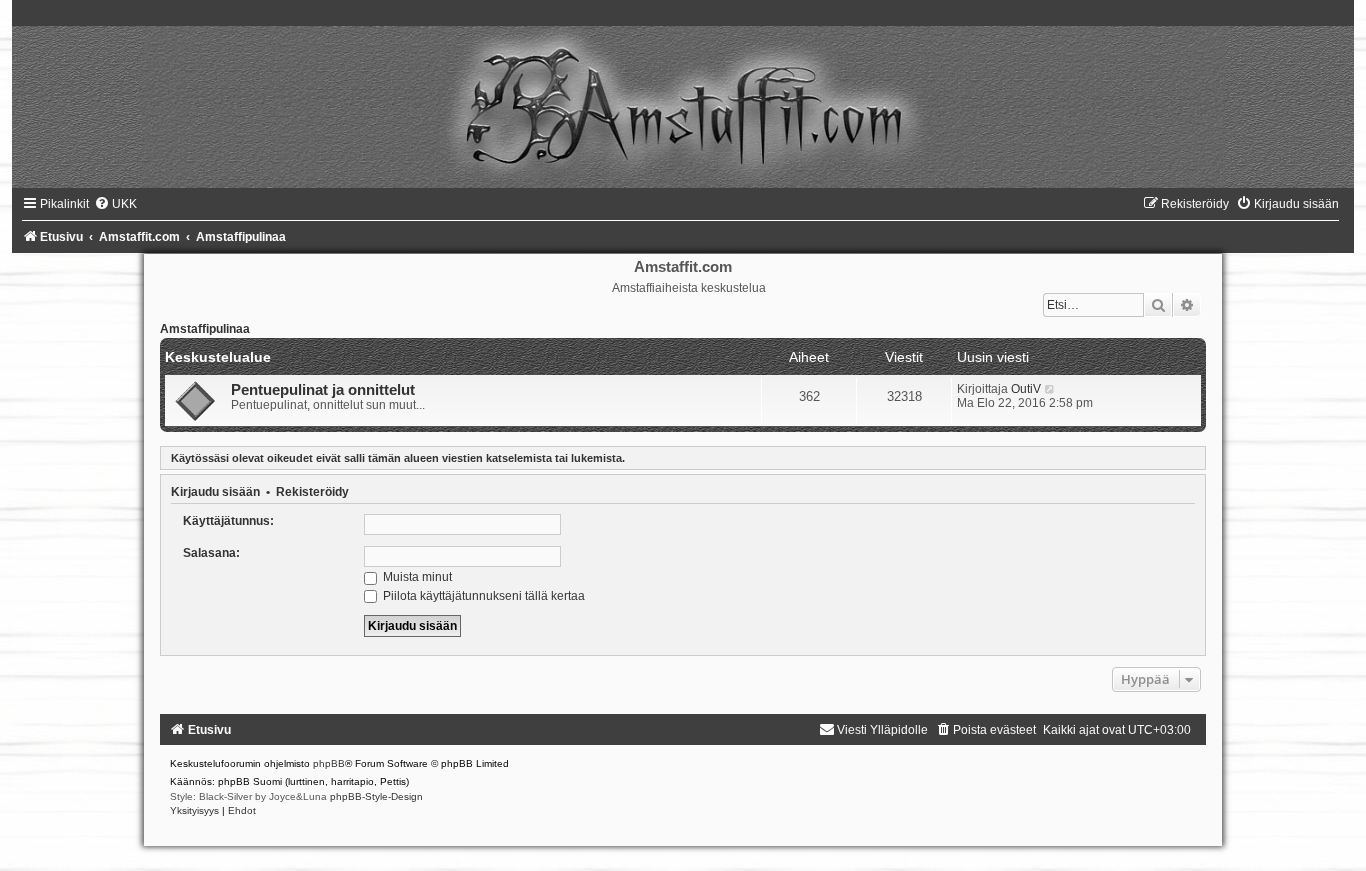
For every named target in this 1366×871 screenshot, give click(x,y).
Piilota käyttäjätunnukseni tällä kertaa (482, 596)
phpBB (329, 763)
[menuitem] (115, 204)
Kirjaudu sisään (215, 492)
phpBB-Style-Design (376, 796)
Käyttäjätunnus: (228, 521)
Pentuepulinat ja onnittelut (323, 390)
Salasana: (211, 553)
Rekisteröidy (312, 492)
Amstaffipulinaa (205, 329)
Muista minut (416, 577)
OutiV (1026, 389)
